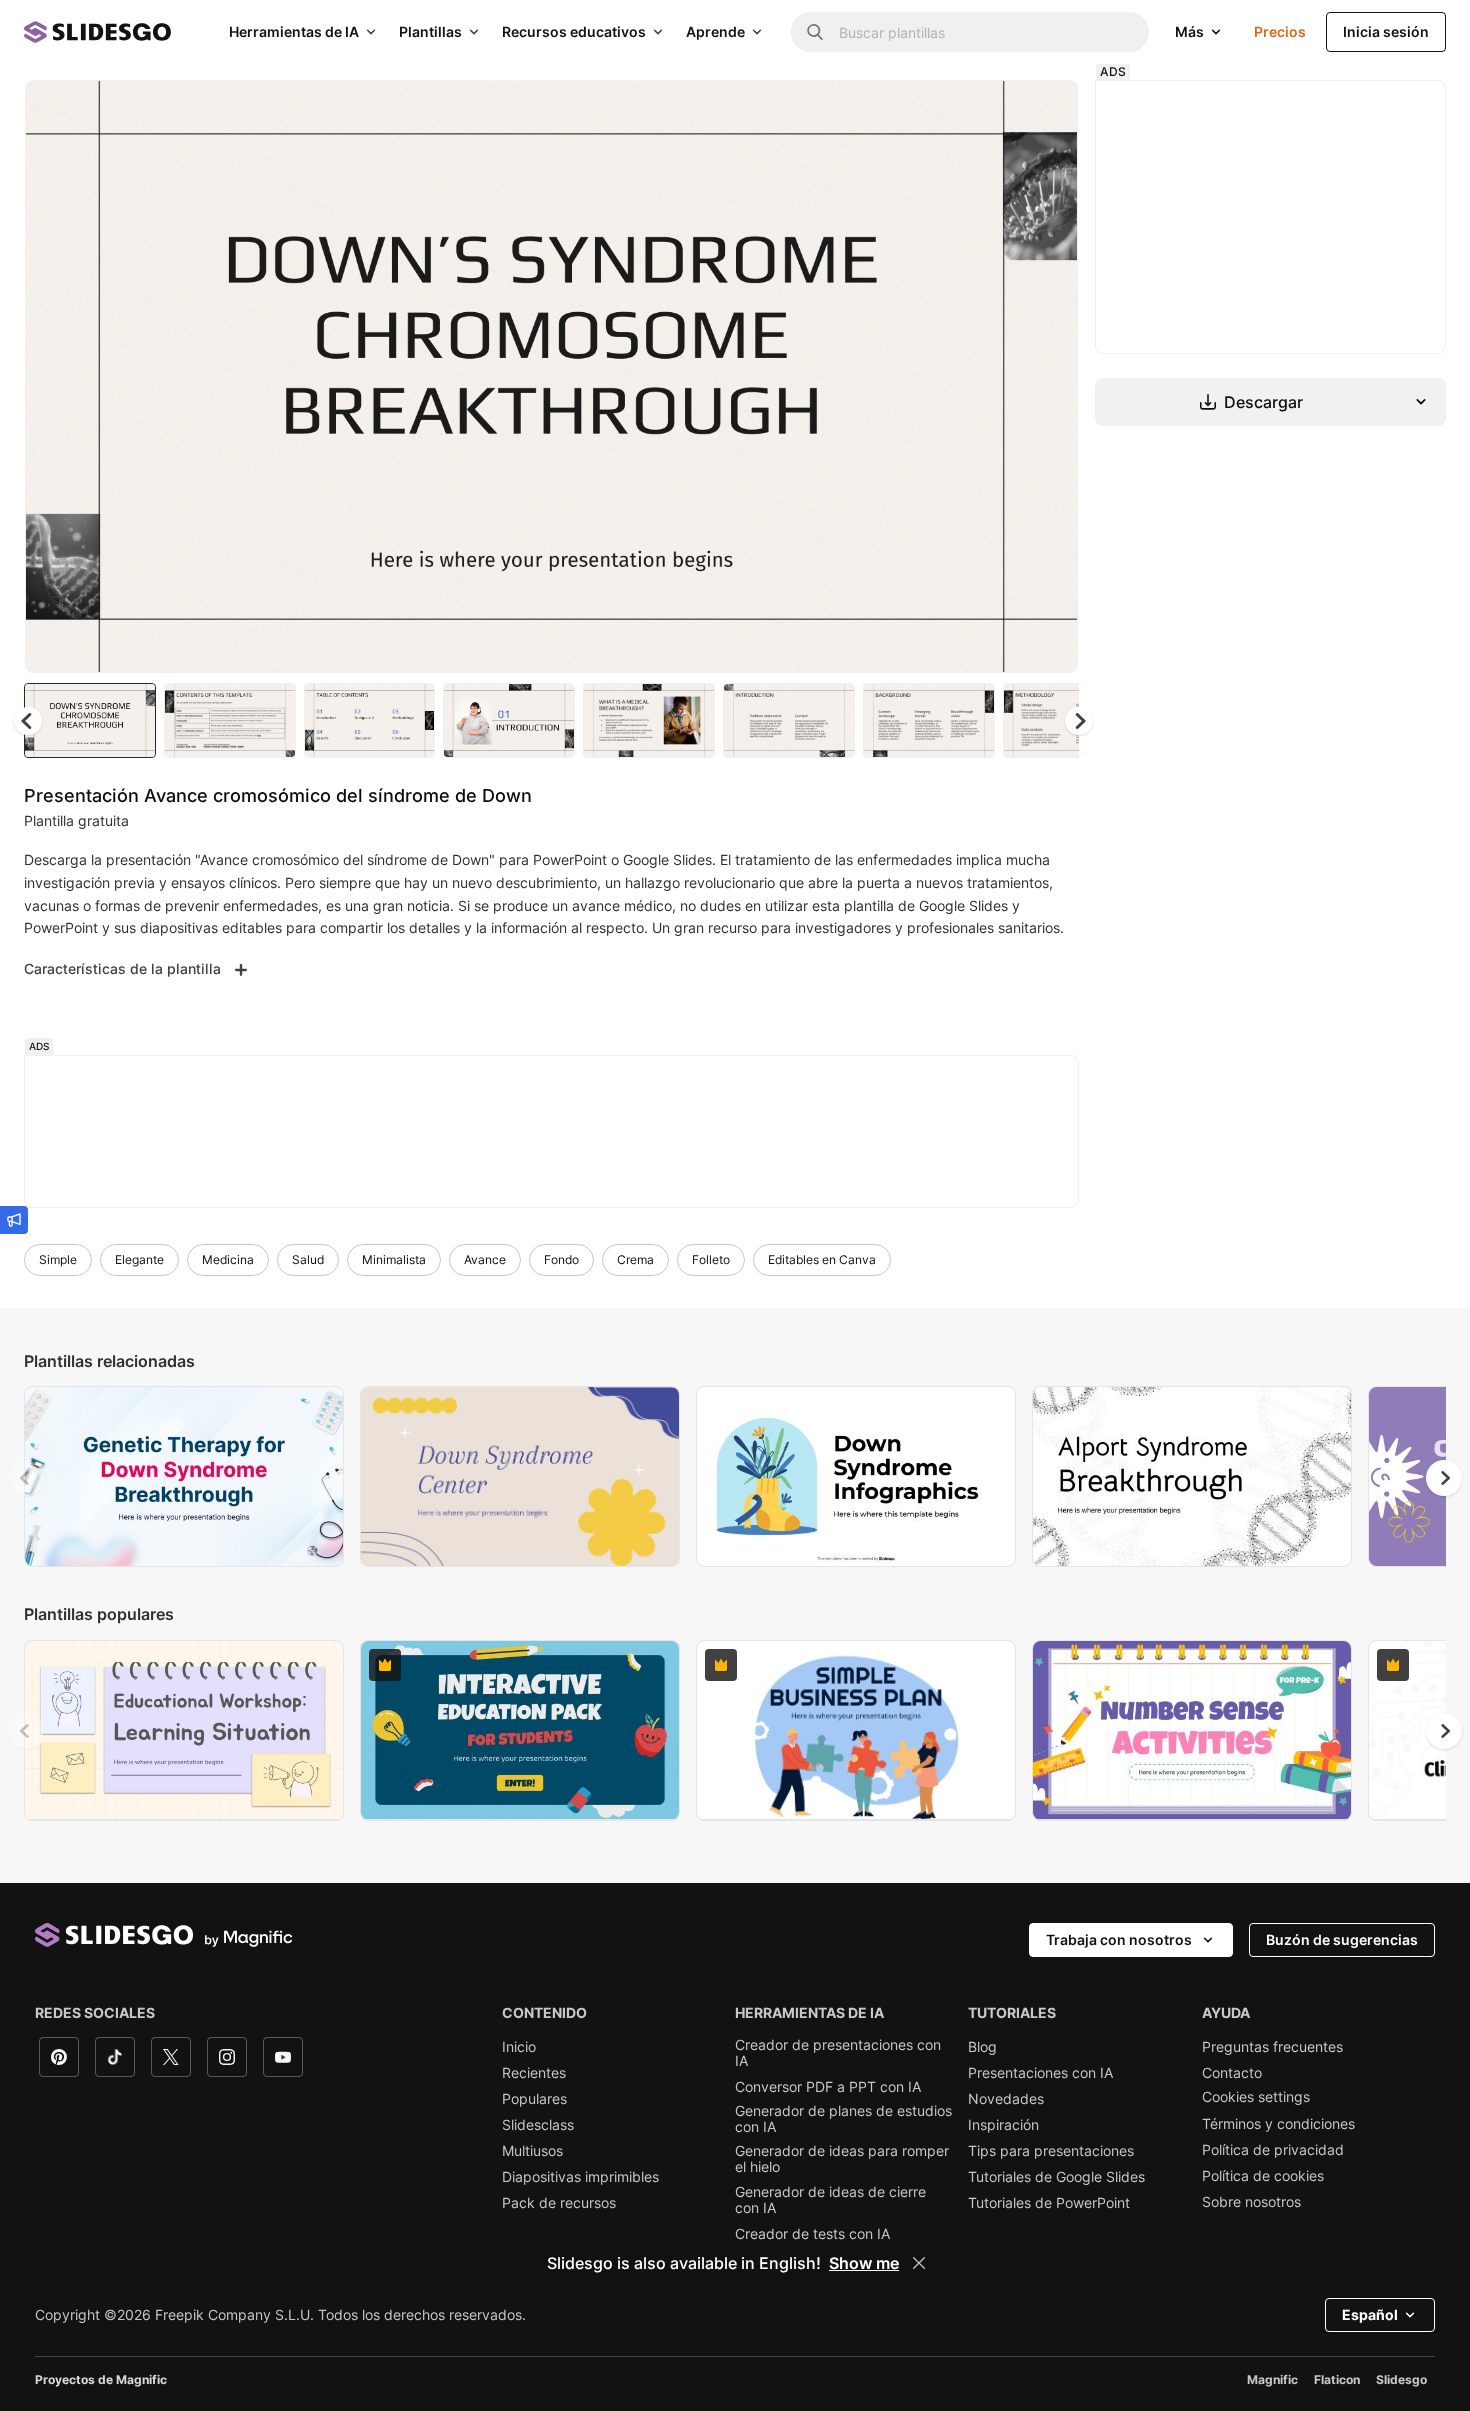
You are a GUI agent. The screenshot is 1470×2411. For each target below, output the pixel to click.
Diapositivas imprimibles (580, 2177)
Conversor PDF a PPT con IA (828, 2087)
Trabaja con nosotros (1119, 1939)
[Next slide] (1048, 377)
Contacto (1232, 2073)
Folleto (711, 1259)
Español (1370, 2314)
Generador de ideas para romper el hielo (842, 2159)
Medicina (228, 1259)
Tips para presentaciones (1051, 2151)
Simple (58, 1259)
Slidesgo (1401, 2379)
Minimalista (394, 1259)
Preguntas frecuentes (1272, 2047)
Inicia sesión (1386, 31)
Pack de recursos (559, 2203)
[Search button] (815, 32)
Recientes (534, 2073)
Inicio (519, 2047)
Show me (864, 2263)
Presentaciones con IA (1040, 2073)
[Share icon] (1044, 112)
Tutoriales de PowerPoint (1049, 2203)
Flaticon (1337, 2379)
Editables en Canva (822, 1259)
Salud (308, 1259)
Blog (982, 2047)
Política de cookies (1263, 2176)
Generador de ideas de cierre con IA (830, 2200)
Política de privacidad (1273, 2150)
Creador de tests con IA (812, 2234)
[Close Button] (919, 2263)
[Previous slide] (26, 1478)
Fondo (561, 1259)
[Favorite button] (992, 112)
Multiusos (532, 2151)
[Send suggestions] (14, 1220)
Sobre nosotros (1251, 2202)
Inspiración (1003, 2125)
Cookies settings (1256, 2097)
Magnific (1272, 2379)
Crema (635, 1259)
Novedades (1006, 2099)
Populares (534, 2099)
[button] (1079, 721)
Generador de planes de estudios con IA (843, 2119)
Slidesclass (538, 2125)
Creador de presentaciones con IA (838, 2053)
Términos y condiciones (1278, 2124)
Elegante (139, 1259)
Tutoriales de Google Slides (1056, 2177)
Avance (485, 1259)
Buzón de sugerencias (1342, 1939)
